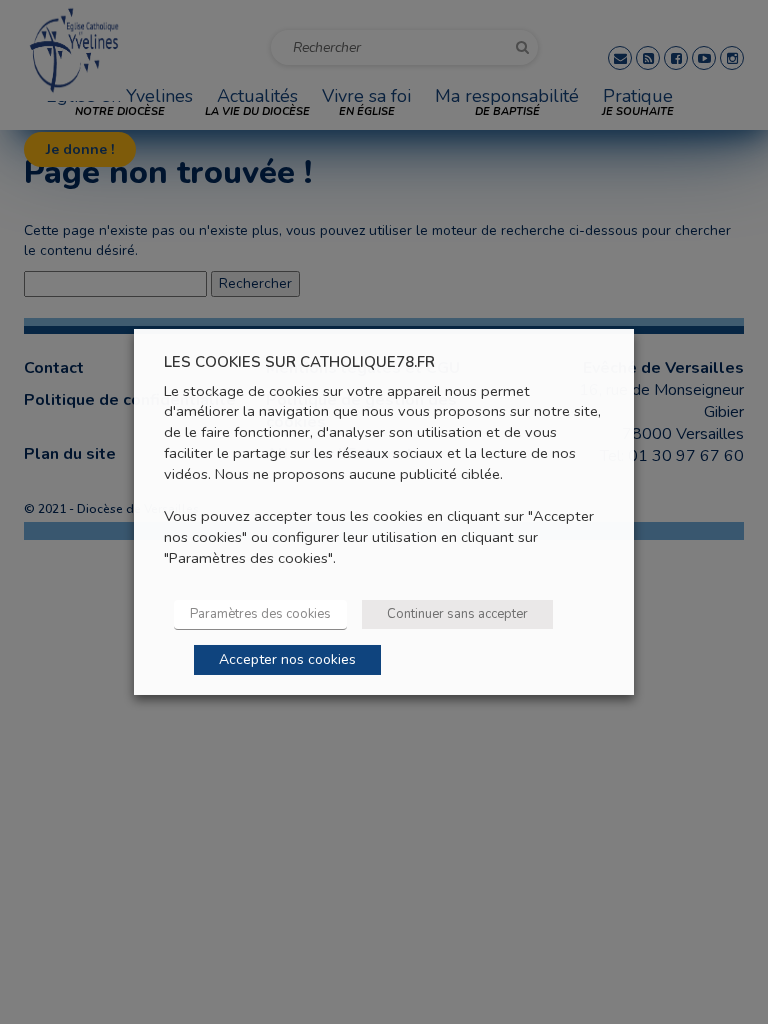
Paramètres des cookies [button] (260, 614)
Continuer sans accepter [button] (457, 614)
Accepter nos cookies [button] (287, 659)
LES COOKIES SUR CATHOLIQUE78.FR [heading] (299, 362)
